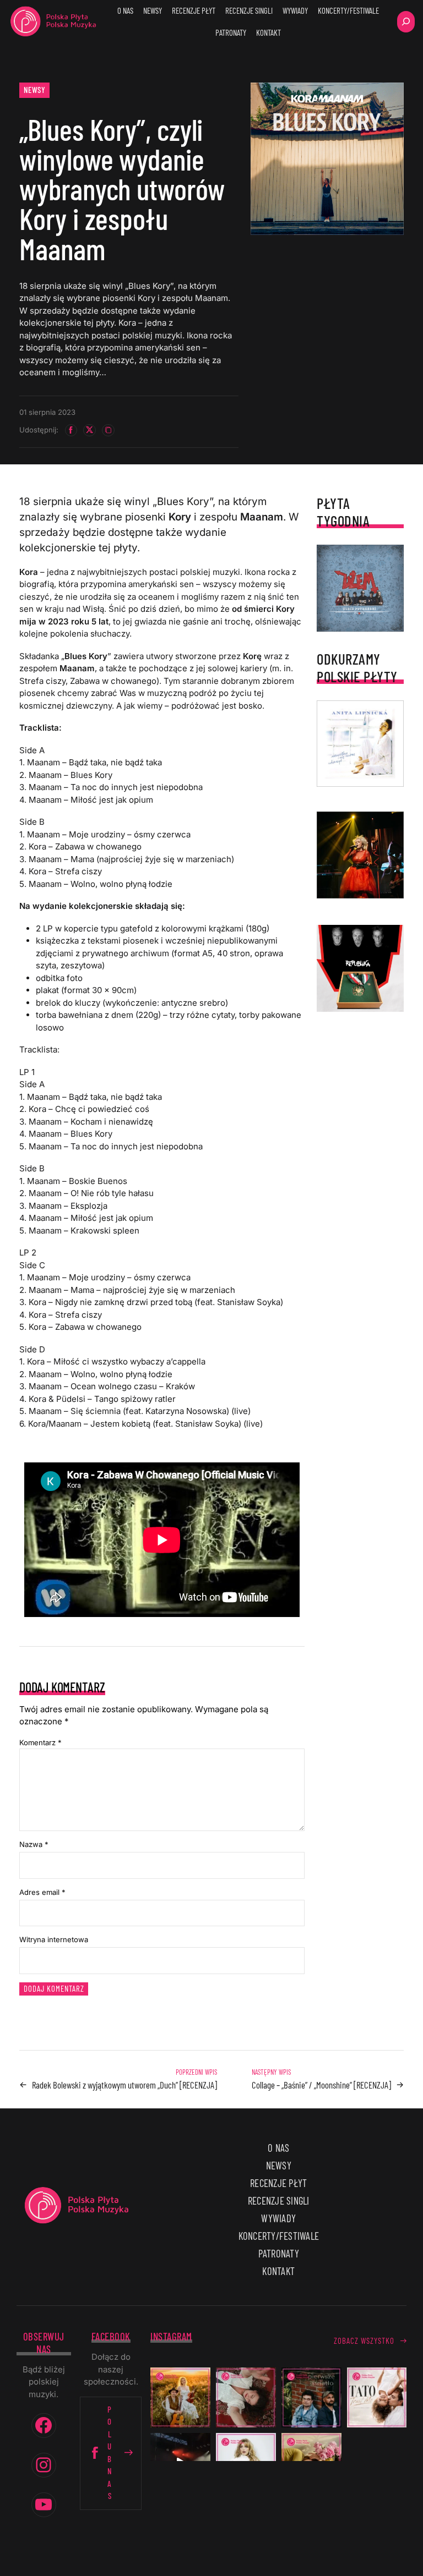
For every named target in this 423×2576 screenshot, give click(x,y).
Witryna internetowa (54, 1939)
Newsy (35, 90)
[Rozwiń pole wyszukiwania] (406, 22)
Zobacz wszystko (364, 2341)
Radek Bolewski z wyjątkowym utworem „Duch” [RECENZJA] (124, 2085)
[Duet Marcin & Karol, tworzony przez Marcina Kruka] (311, 2397)
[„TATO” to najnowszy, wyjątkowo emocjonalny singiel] (377, 2397)
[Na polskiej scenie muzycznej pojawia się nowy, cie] (246, 2397)
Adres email (42, 1892)
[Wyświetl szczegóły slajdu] (360, 855)
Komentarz (40, 1742)
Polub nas (110, 2453)
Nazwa (34, 1844)
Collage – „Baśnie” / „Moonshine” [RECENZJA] (321, 2085)
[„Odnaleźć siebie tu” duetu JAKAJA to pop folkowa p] (180, 2397)
